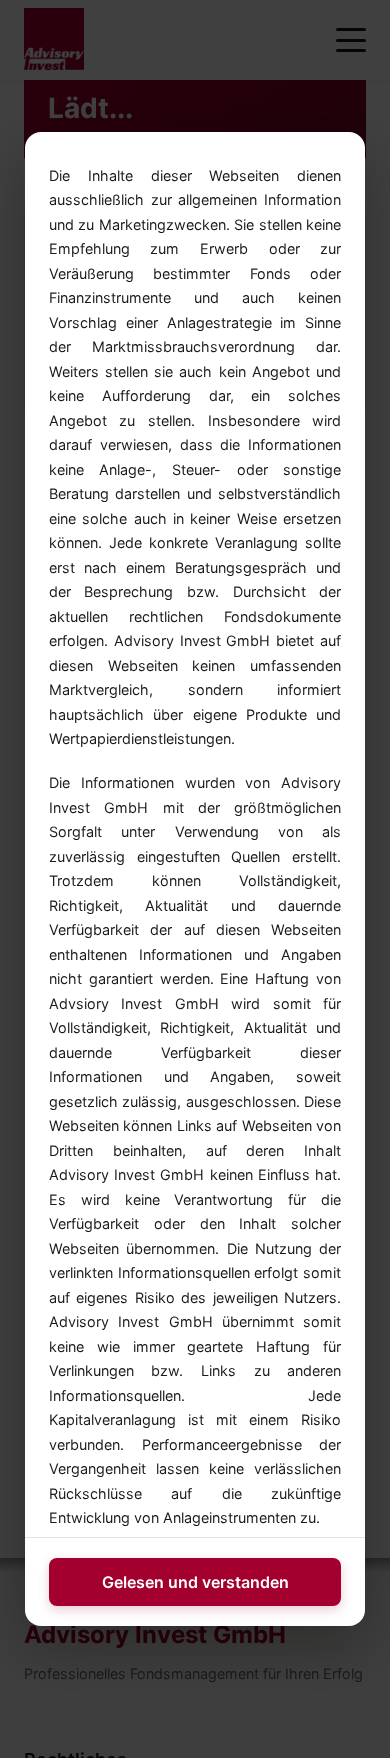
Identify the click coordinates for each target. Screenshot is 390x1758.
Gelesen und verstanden (195, 1582)
